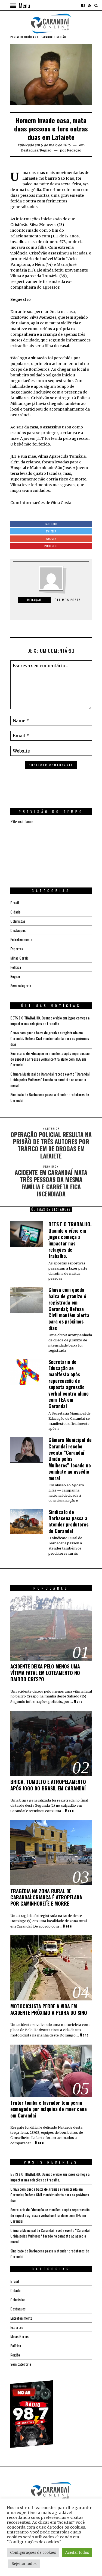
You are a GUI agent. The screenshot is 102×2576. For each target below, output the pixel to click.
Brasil (15, 903)
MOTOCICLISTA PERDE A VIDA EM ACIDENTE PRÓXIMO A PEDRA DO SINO (49, 2009)
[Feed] (89, 5)
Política (16, 967)
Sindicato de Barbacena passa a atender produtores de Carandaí (68, 1521)
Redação (74, 150)
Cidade (15, 912)
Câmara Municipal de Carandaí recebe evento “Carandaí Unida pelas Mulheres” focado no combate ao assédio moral (50, 1079)
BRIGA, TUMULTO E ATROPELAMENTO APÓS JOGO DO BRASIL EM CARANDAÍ (48, 1785)
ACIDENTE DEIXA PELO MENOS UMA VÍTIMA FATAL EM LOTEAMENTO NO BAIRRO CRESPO (45, 1673)
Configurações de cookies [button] (33, 2553)
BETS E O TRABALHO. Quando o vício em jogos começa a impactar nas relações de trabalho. (50, 1021)
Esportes (17, 949)
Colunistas (18, 921)
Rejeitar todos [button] (24, 2564)
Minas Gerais (19, 958)
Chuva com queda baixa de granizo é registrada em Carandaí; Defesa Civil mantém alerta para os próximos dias (50, 1038)
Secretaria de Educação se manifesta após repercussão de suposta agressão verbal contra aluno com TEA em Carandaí (50, 1059)
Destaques (30, 150)
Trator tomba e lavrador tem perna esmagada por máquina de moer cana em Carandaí (49, 2109)
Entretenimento (21, 939)
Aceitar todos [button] (77, 2553)
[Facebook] (83, 5)
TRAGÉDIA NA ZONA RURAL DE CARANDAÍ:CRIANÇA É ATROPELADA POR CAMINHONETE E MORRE (46, 1897)
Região (46, 150)
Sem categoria (21, 985)
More (78, 1702)
